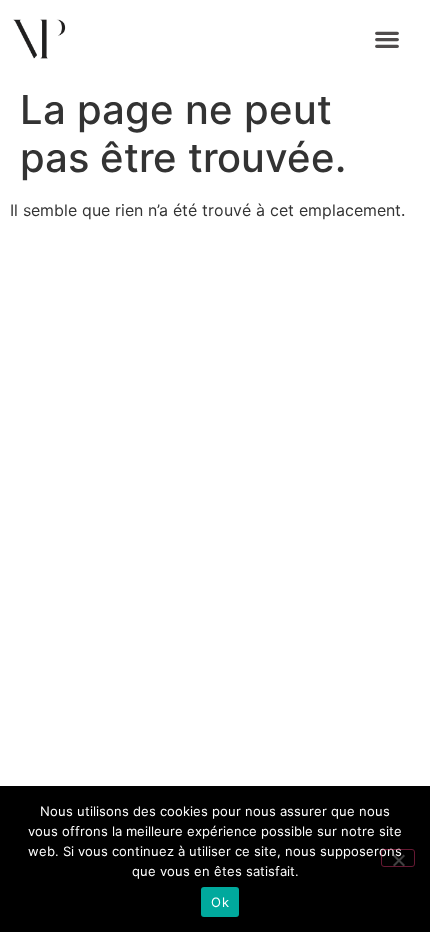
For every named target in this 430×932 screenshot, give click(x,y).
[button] (387, 39)
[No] (398, 858)
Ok (220, 902)
